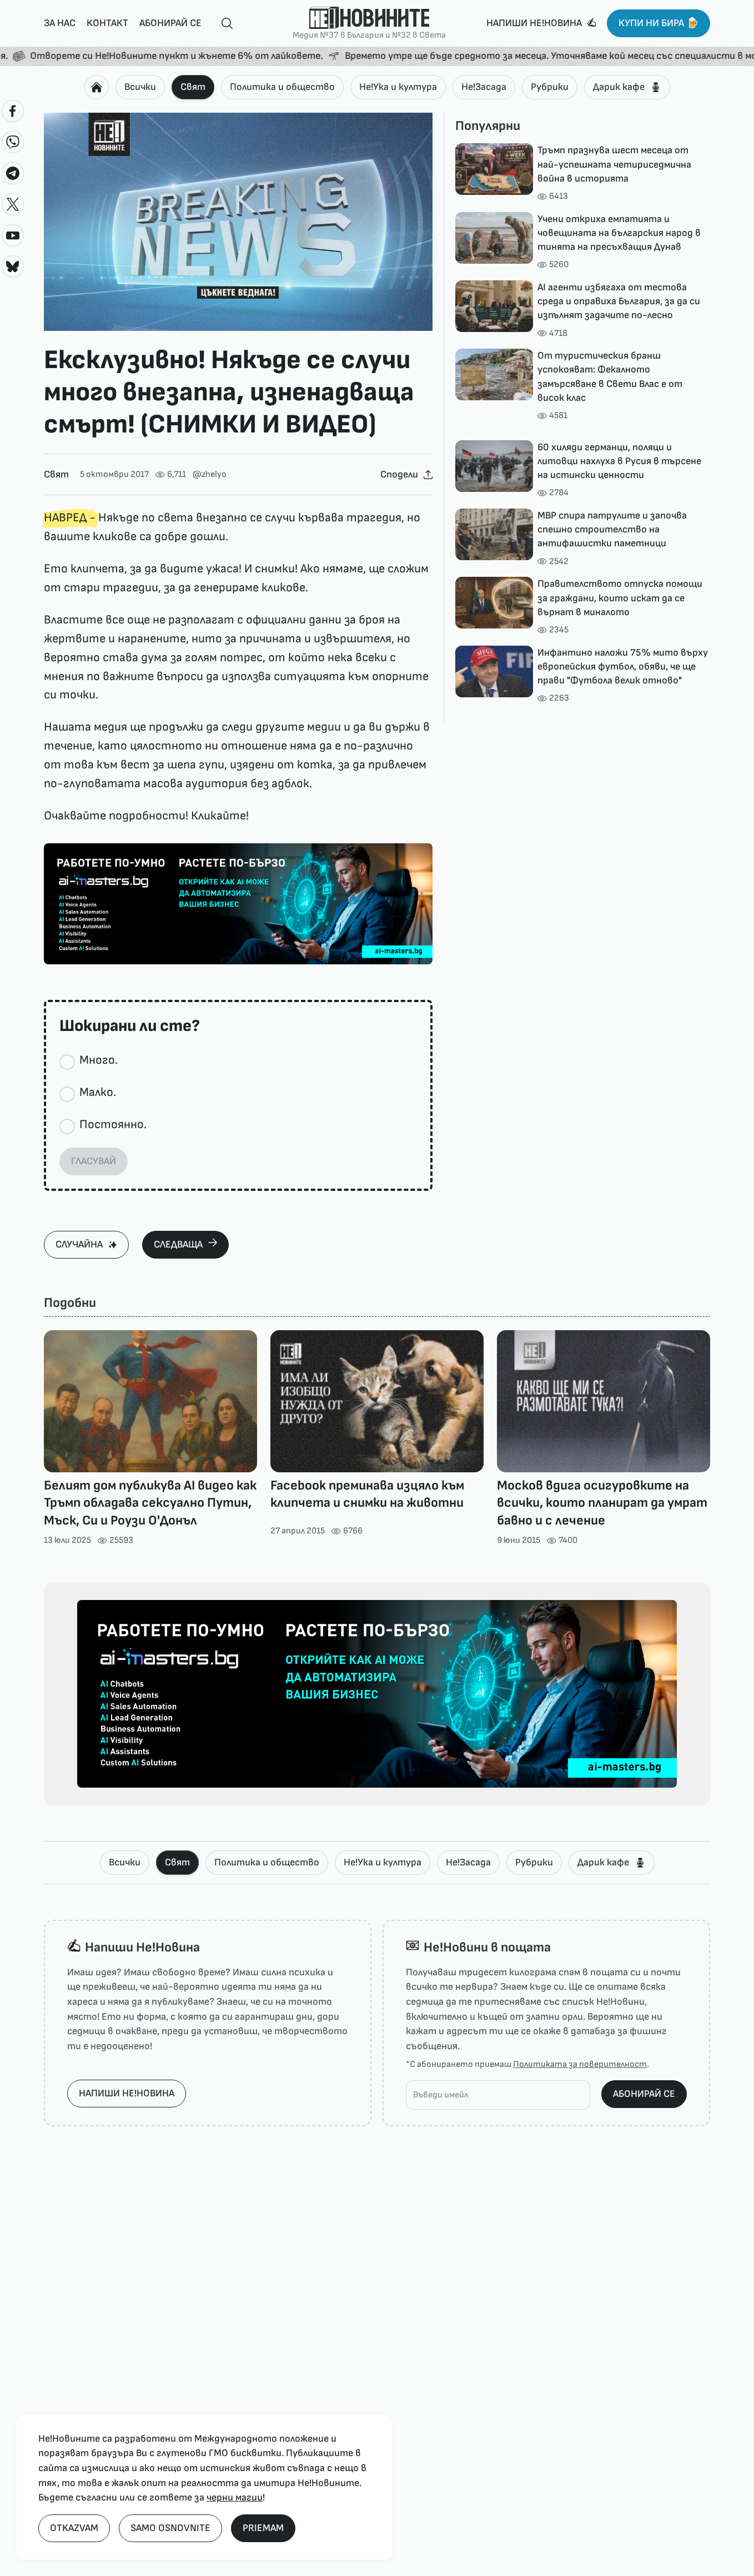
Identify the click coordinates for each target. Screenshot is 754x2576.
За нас (60, 23)
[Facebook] (13, 111)
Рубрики (550, 87)
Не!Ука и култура (398, 87)
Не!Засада (484, 87)
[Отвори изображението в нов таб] (238, 222)
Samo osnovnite (170, 2528)
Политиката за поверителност (580, 2064)
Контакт (107, 23)
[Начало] (97, 87)
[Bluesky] (13, 266)
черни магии (235, 2497)
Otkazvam (74, 2528)
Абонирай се (170, 23)
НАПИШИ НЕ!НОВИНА (127, 2093)
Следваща (178, 1244)
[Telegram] (13, 173)
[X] (13, 204)
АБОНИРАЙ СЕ (644, 2094)
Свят (193, 87)
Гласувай (94, 1161)
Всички (140, 87)
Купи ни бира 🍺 (659, 23)
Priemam (263, 2528)
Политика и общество (282, 87)
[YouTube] (13, 235)
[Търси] (223, 24)
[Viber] (13, 142)
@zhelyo (210, 474)
